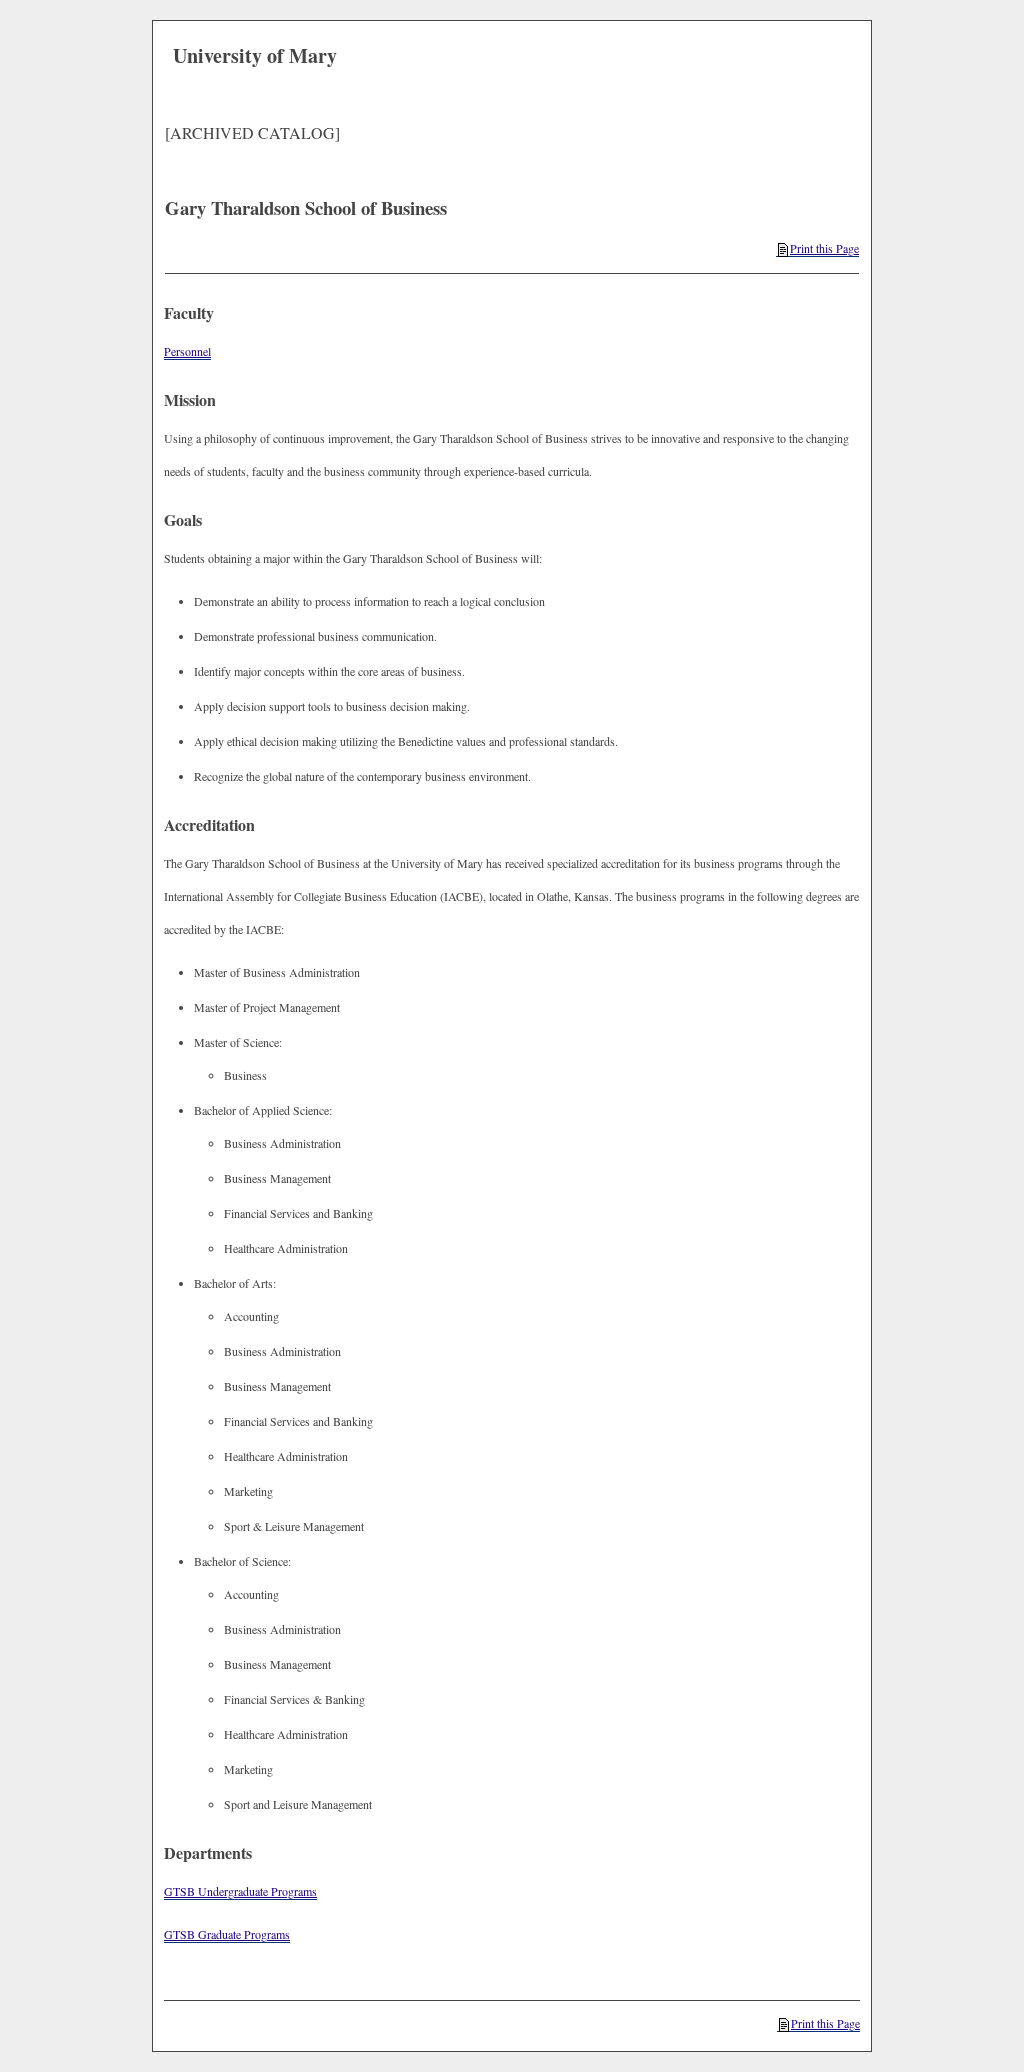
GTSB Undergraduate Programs (240, 1891)
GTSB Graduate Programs (227, 1934)
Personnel (187, 351)
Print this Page (824, 248)
